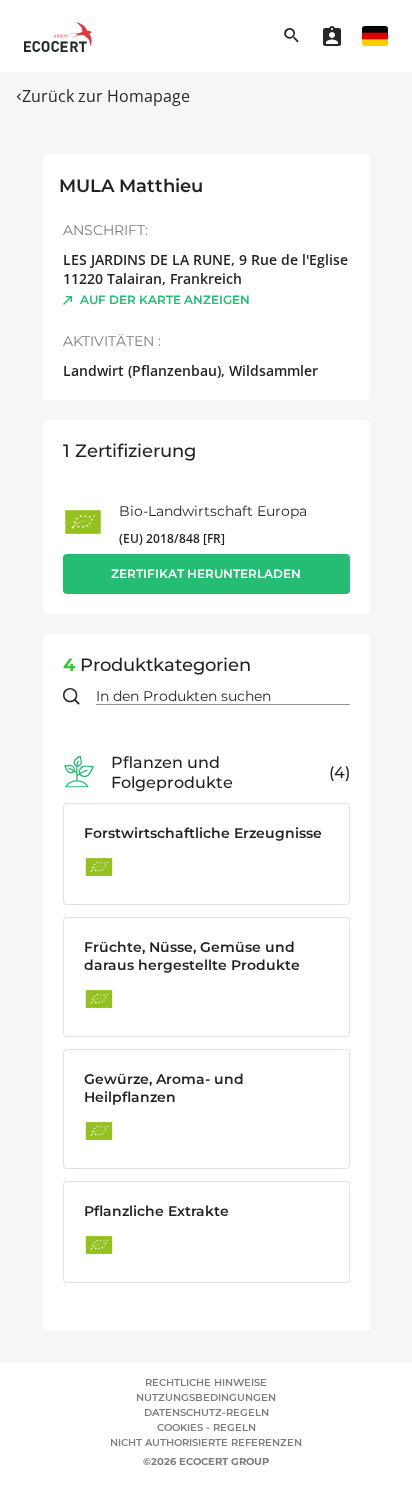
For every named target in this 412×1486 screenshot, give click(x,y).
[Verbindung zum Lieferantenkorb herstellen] (332, 36)
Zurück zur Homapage (106, 96)
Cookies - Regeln (206, 1427)
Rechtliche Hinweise (206, 1382)
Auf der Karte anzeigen (165, 299)
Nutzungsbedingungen (206, 1397)
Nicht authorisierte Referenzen (206, 1442)
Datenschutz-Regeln (206, 1412)
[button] (375, 36)
